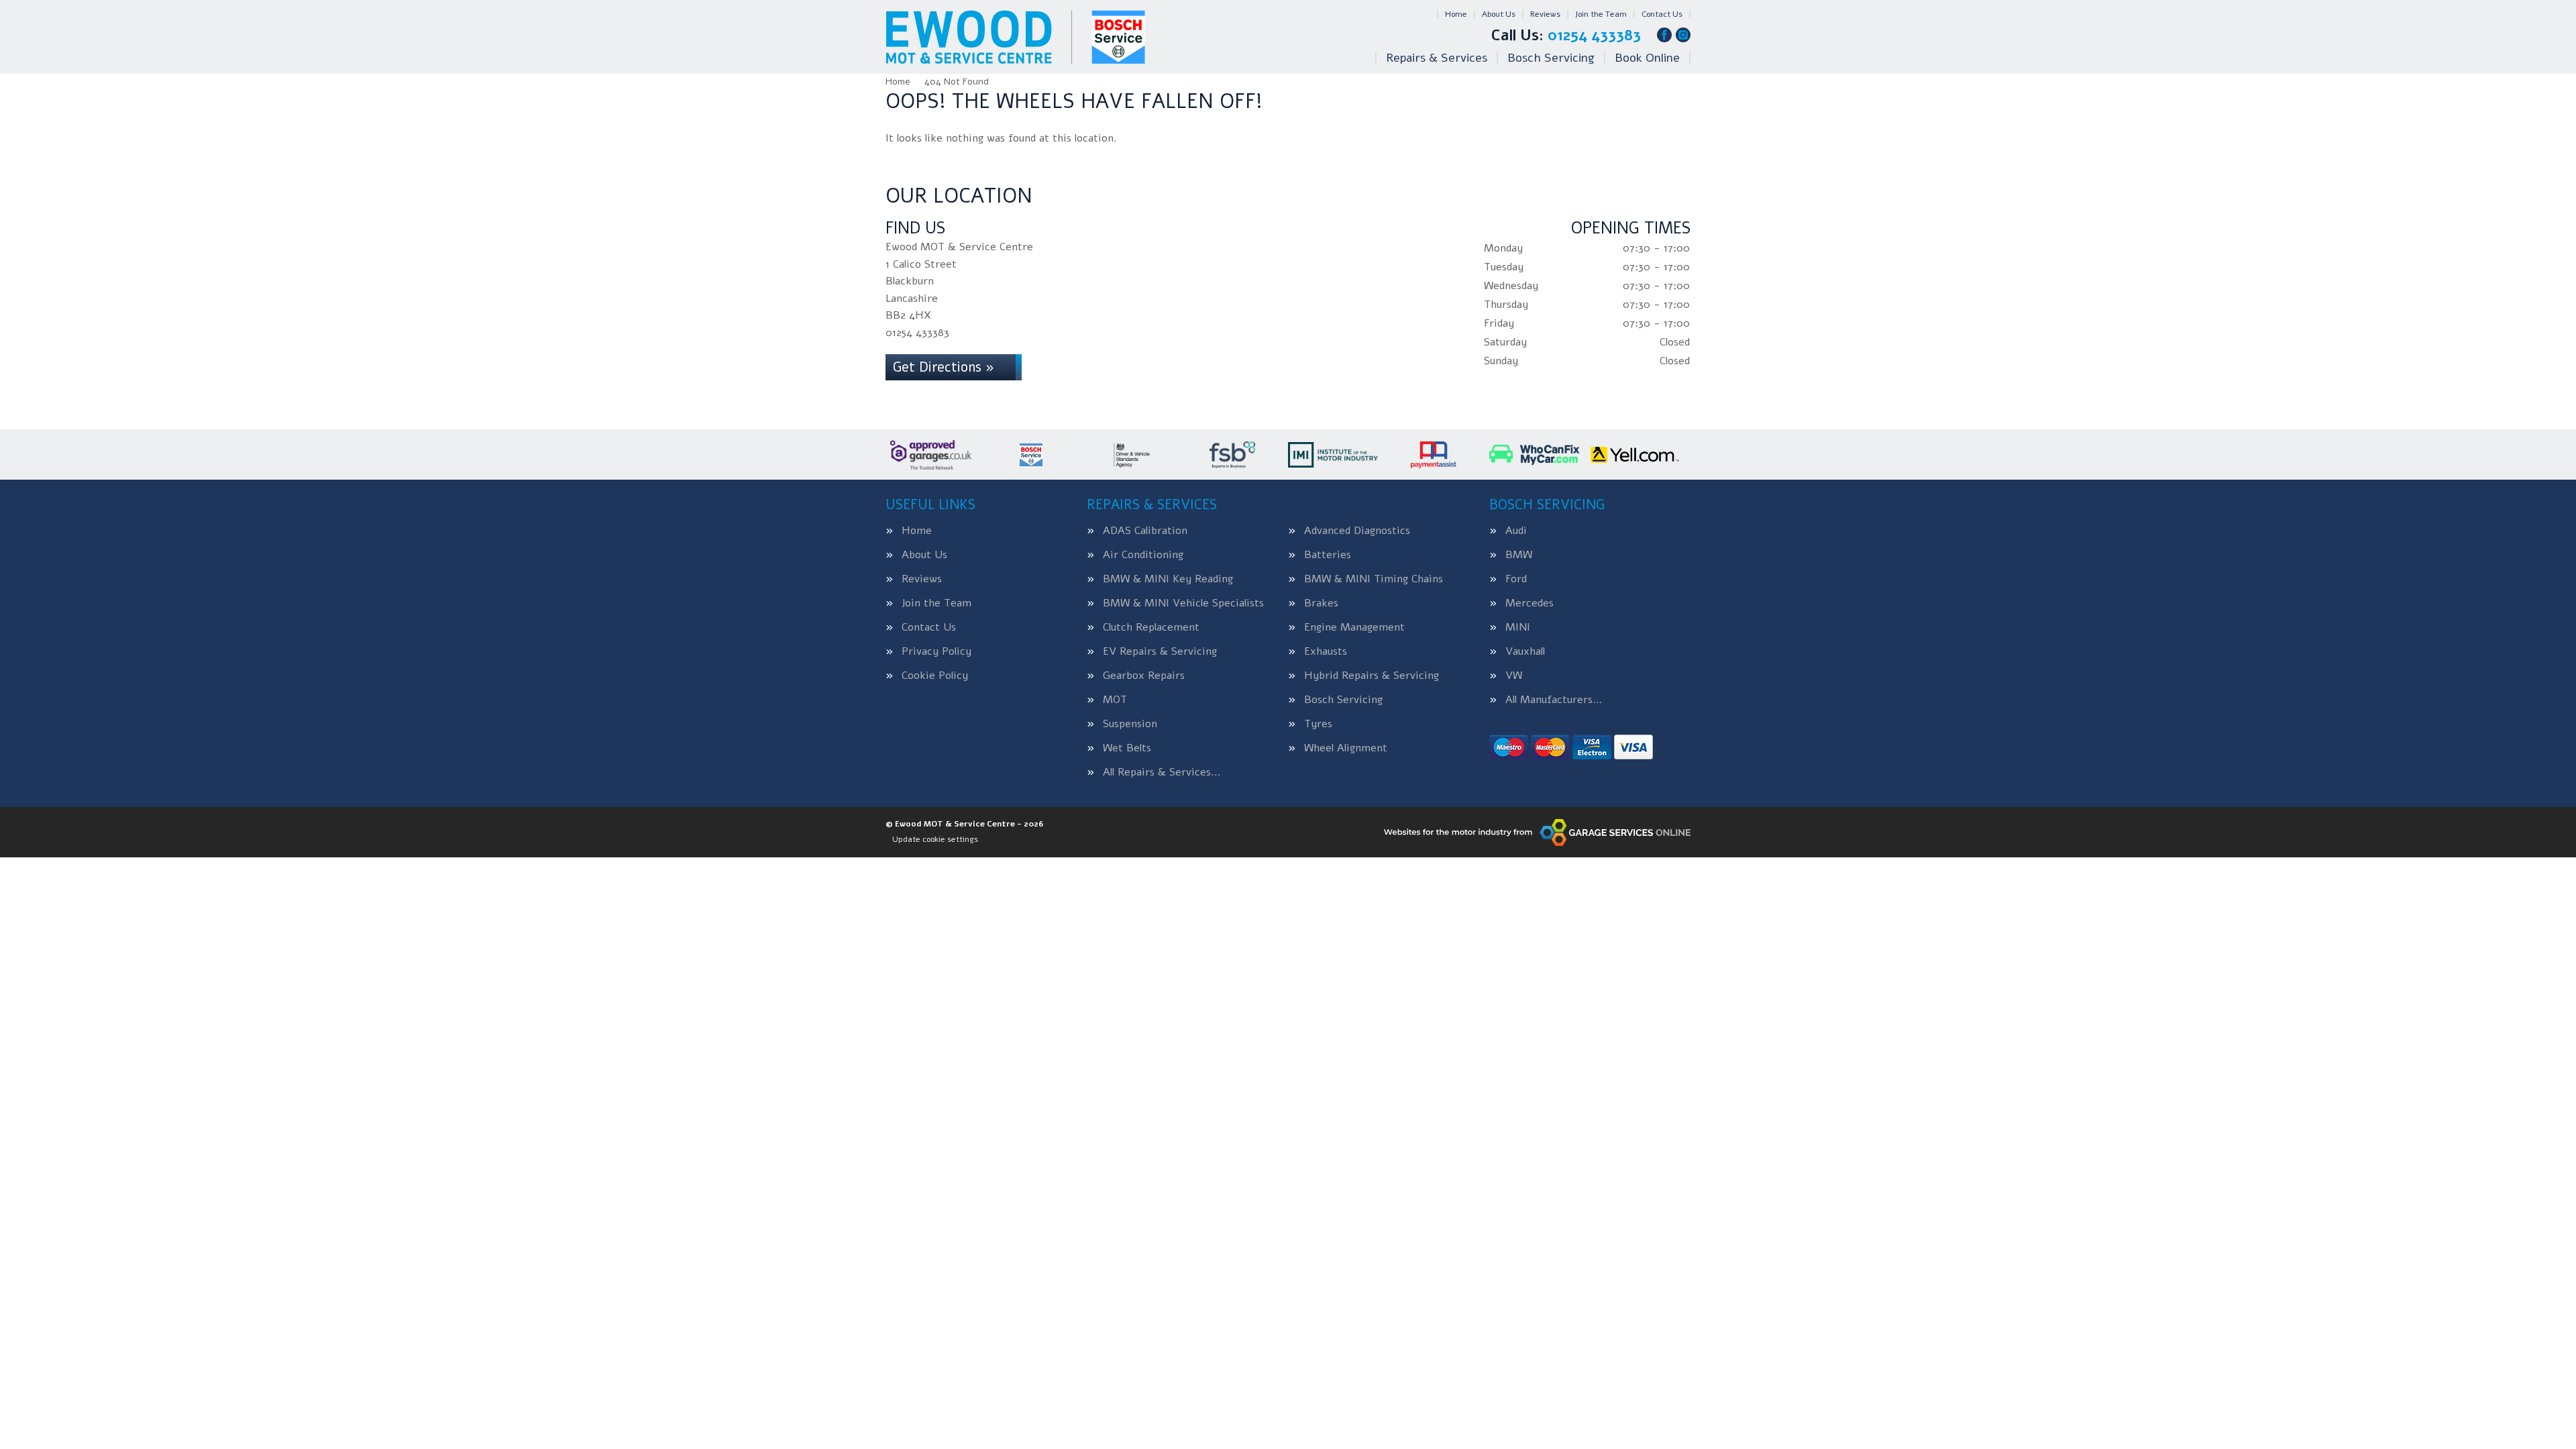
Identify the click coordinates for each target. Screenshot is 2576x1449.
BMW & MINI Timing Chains (1374, 579)
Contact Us (1662, 14)
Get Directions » (944, 367)
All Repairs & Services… (1162, 772)
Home (1456, 14)
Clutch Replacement (1151, 627)
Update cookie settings (935, 839)
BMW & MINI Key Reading (1168, 579)
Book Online (1647, 58)
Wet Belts (1127, 748)
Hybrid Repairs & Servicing (1372, 676)
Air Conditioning (1143, 555)
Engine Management (1354, 627)
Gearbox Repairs (1144, 676)
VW (1514, 676)
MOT (1115, 700)
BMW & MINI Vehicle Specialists (1183, 603)
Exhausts (1326, 651)
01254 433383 (1566, 36)
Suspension (1130, 724)
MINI (1518, 627)
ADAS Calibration (1145, 531)
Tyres (1318, 724)
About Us (1499, 14)
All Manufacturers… (1554, 700)
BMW (1519, 555)
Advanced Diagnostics (1357, 531)
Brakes (1321, 603)
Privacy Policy (936, 651)
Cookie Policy (935, 676)
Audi (1516, 531)
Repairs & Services (1437, 58)
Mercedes (1529, 603)
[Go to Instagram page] (1683, 35)
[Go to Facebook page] (1664, 35)
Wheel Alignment (1346, 748)
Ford (1516, 579)
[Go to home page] (1015, 37)
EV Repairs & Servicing (1160, 651)
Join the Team (1601, 14)
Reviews (1545, 14)
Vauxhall (1525, 651)
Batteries (1328, 555)
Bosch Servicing (1551, 58)
